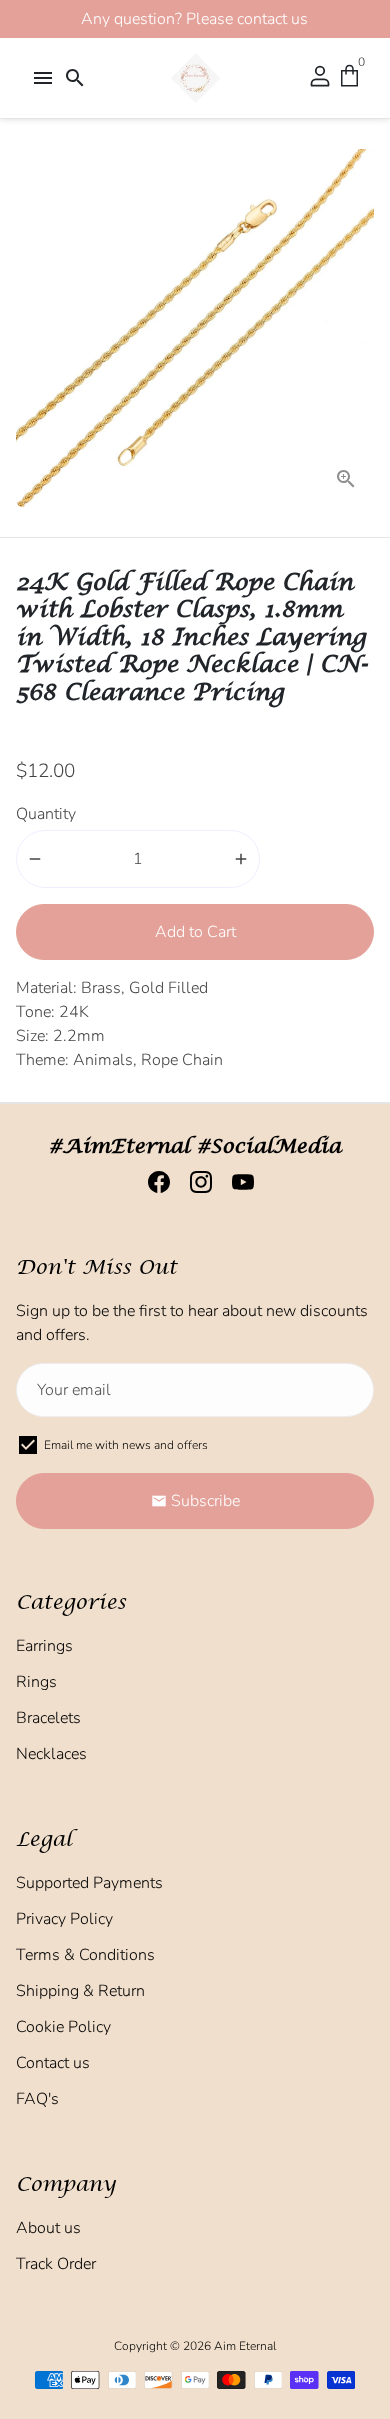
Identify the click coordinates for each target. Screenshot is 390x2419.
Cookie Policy (63, 2027)
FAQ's (37, 2099)
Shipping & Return (80, 1991)
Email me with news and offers (126, 1445)
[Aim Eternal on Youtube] (237, 1182)
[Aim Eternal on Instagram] (195, 1182)
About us (48, 2228)
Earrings (44, 1646)
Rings (36, 1682)
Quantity (46, 814)
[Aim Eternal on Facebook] (153, 1182)
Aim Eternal (245, 2346)
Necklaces (51, 1754)
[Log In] (320, 78)
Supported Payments (89, 1883)
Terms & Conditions (85, 1955)
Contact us (53, 2063)
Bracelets (48, 1718)
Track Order (56, 2264)
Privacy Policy (64, 1919)
